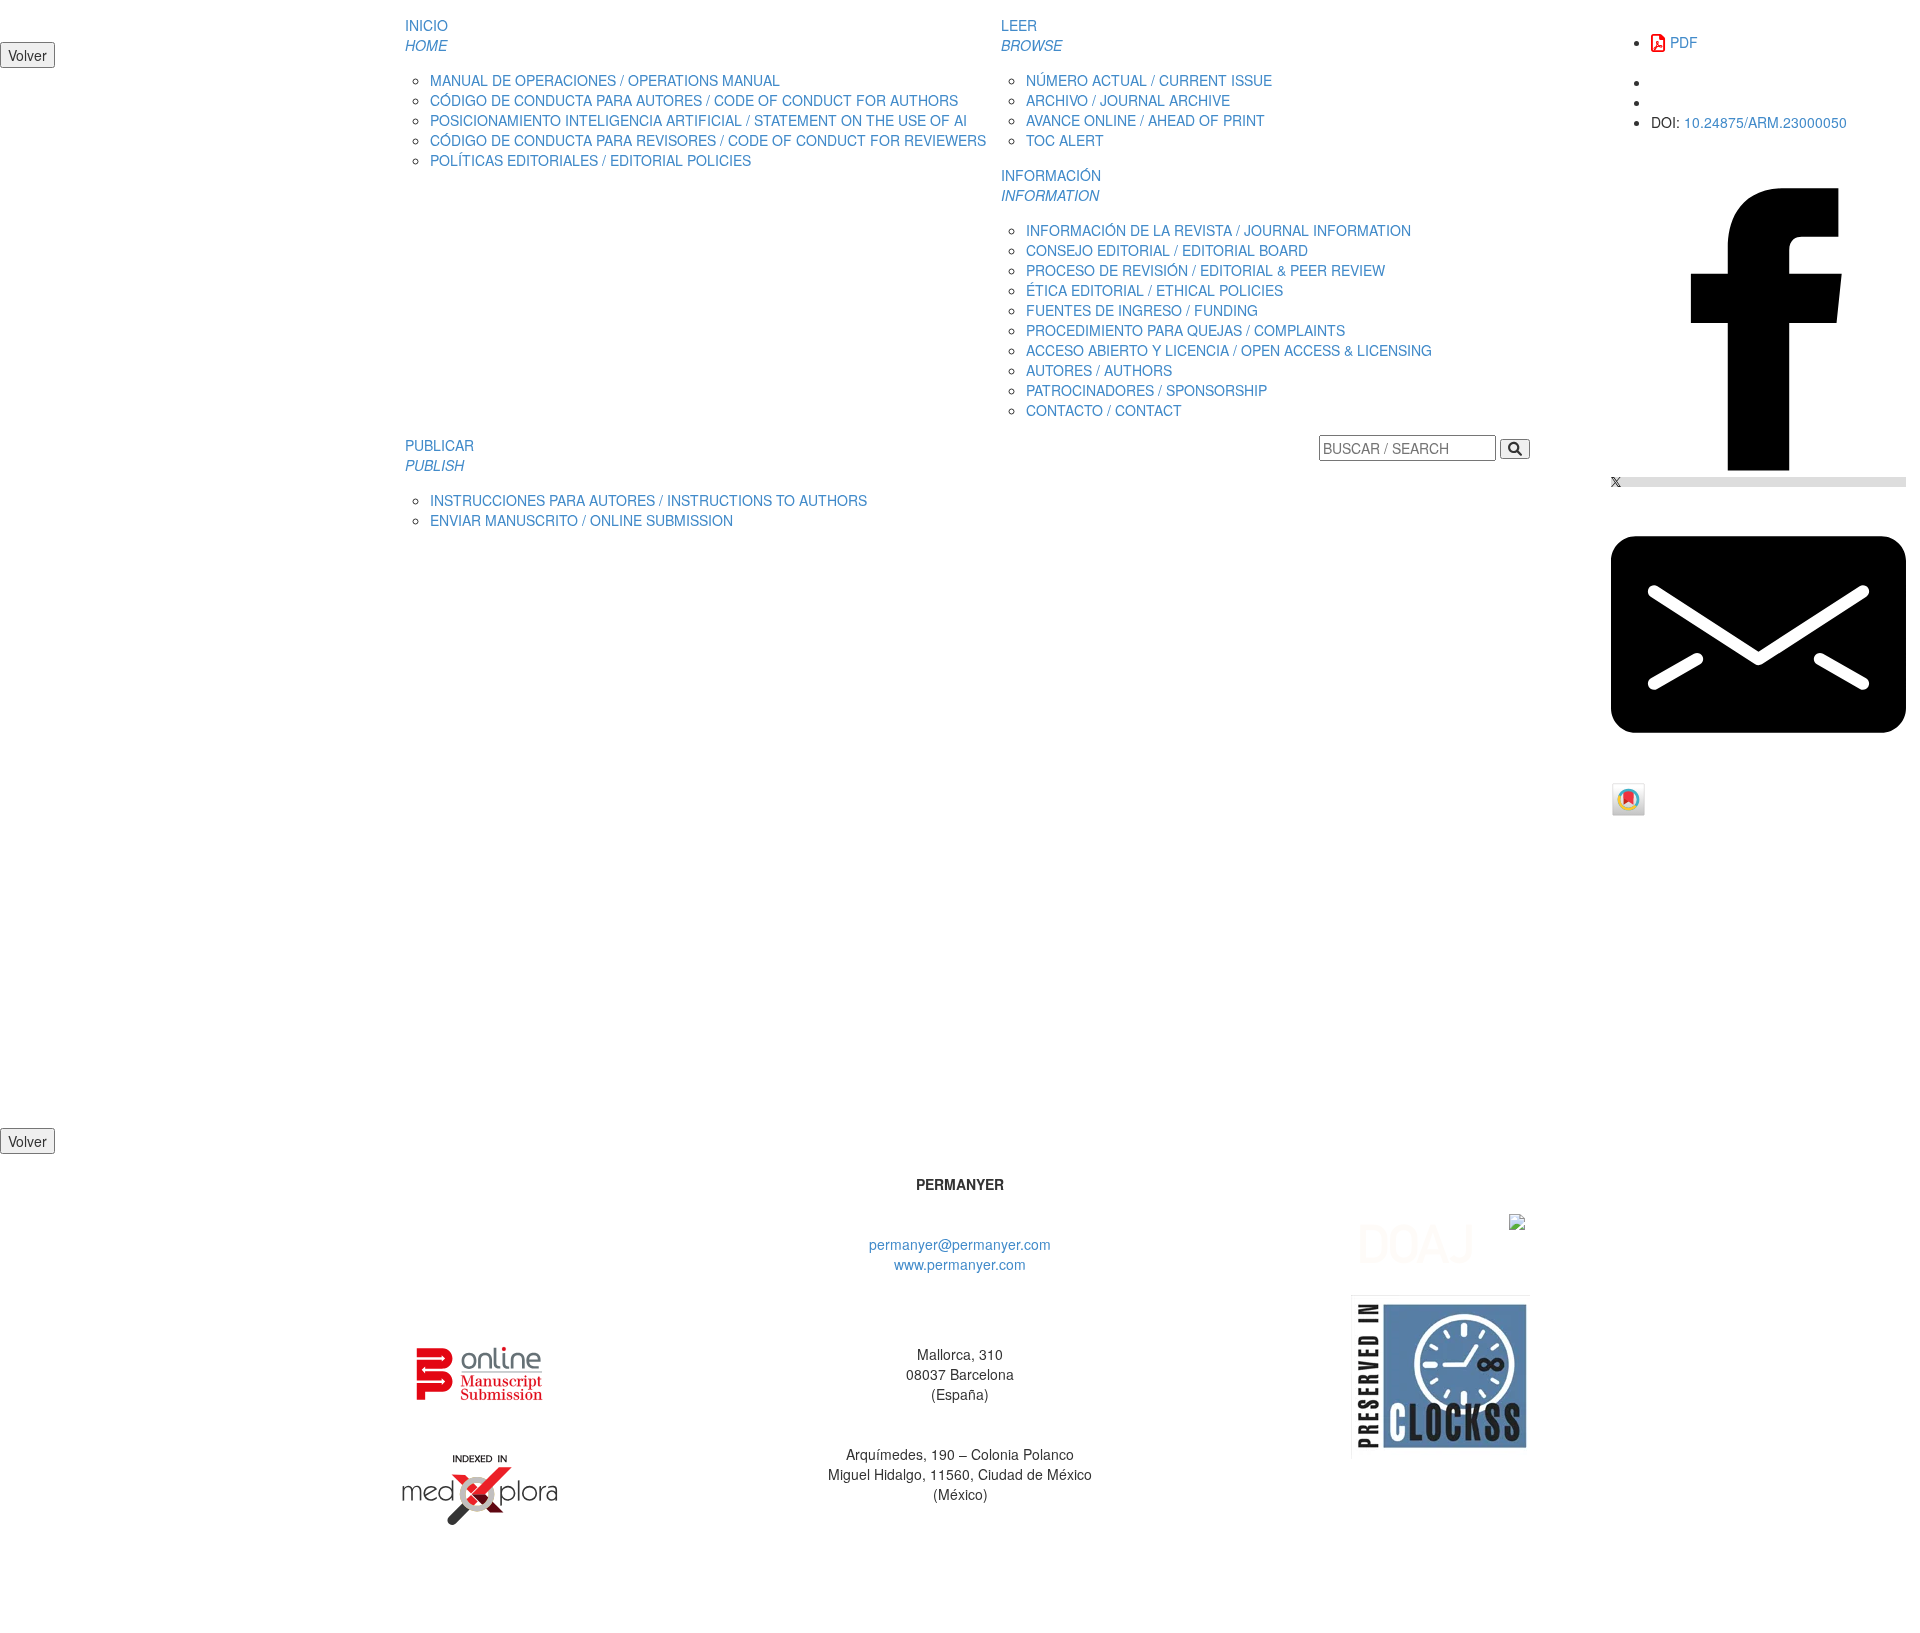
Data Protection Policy (1017, 1593)
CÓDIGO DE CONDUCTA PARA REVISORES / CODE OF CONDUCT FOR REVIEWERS (708, 140)
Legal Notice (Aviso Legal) (686, 1593)
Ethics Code (1141, 1593)
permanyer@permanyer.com (960, 1244)
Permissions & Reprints (858, 1593)
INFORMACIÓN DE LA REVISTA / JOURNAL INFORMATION (1218, 230)
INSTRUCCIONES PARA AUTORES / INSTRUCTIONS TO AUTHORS (648, 500)
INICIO (426, 35)
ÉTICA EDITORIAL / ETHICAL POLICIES (1154, 290)
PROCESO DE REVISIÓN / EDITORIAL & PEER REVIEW (1205, 270)
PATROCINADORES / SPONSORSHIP (1146, 390)
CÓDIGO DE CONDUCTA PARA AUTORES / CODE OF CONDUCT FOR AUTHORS (694, 100)
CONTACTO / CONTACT (1104, 410)
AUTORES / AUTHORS (1099, 370)
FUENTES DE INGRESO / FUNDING (1142, 310)
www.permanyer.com (960, 1264)
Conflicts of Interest (1256, 1593)
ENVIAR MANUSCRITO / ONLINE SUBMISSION (581, 520)
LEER (1031, 35)
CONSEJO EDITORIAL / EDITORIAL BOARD (1167, 250)
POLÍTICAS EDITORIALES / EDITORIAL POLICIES (590, 160)
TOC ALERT (1065, 140)
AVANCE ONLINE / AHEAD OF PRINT (1145, 120)
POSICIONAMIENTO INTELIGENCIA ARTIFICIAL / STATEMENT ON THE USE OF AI (698, 120)
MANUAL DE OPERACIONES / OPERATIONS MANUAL (605, 80)
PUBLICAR (439, 455)
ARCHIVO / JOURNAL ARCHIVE (1128, 100)
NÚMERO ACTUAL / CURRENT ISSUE (1149, 80)
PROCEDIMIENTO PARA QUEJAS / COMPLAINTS (1185, 330)
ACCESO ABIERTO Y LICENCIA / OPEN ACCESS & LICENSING (1229, 350)
